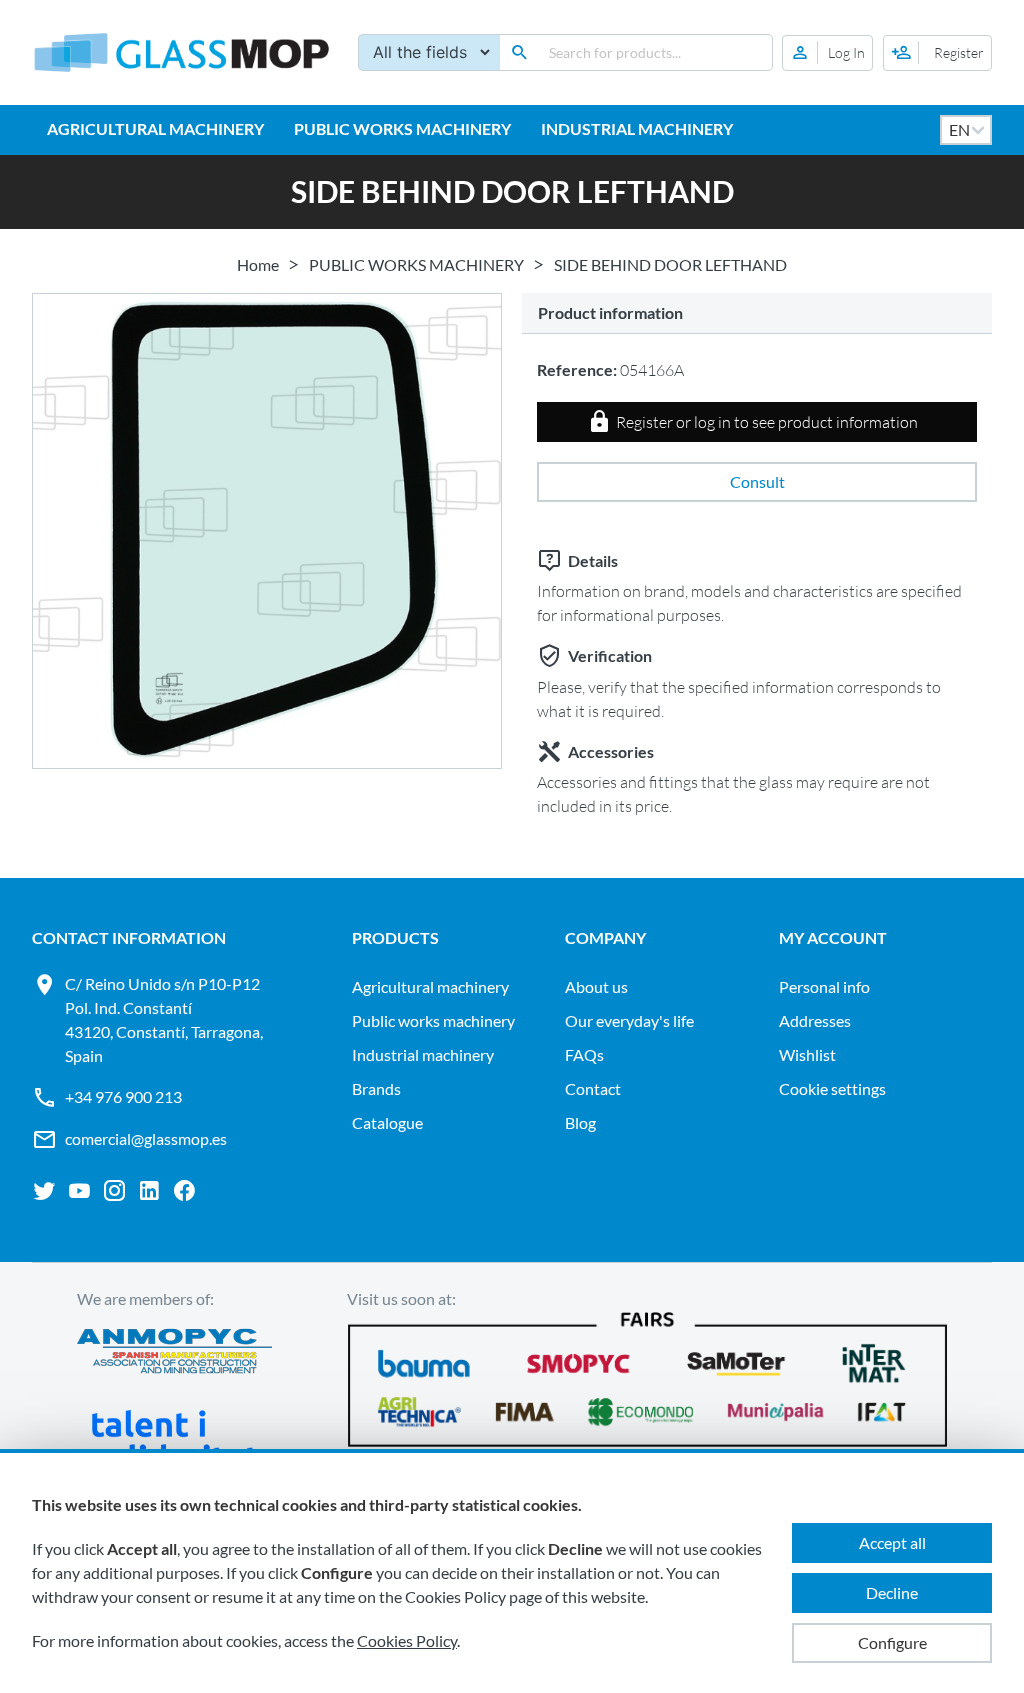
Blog (580, 1122)
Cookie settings (832, 1088)
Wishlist (807, 1054)
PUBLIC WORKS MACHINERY (402, 128)
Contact (593, 1088)
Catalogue (387, 1122)
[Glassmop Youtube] (79, 1191)
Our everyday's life (629, 1020)
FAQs (584, 1054)
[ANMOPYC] (174, 1354)
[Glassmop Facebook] (184, 1191)
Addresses (815, 1020)
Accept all (892, 1542)
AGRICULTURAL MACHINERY (155, 128)
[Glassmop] (182, 52)
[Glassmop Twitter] (44, 1191)
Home (258, 264)
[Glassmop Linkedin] (149, 1191)
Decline (892, 1592)
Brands (376, 1088)
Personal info (824, 986)
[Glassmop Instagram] (114, 1191)
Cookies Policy (407, 1640)
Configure (892, 1642)
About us (596, 986)
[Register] (937, 53)
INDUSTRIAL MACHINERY (637, 128)
